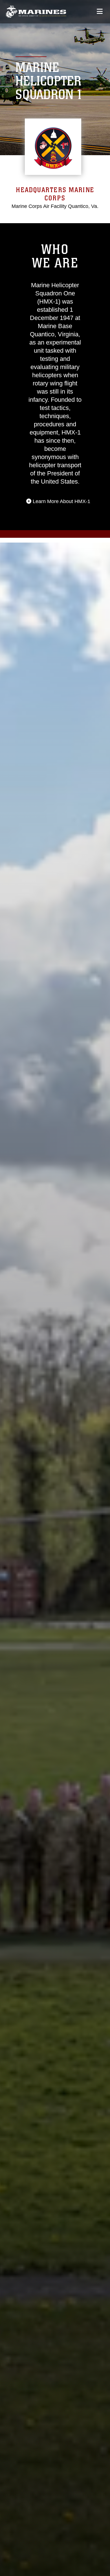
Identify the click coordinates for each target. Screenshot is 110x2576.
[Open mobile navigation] (100, 11)
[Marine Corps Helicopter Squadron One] (36, 12)
